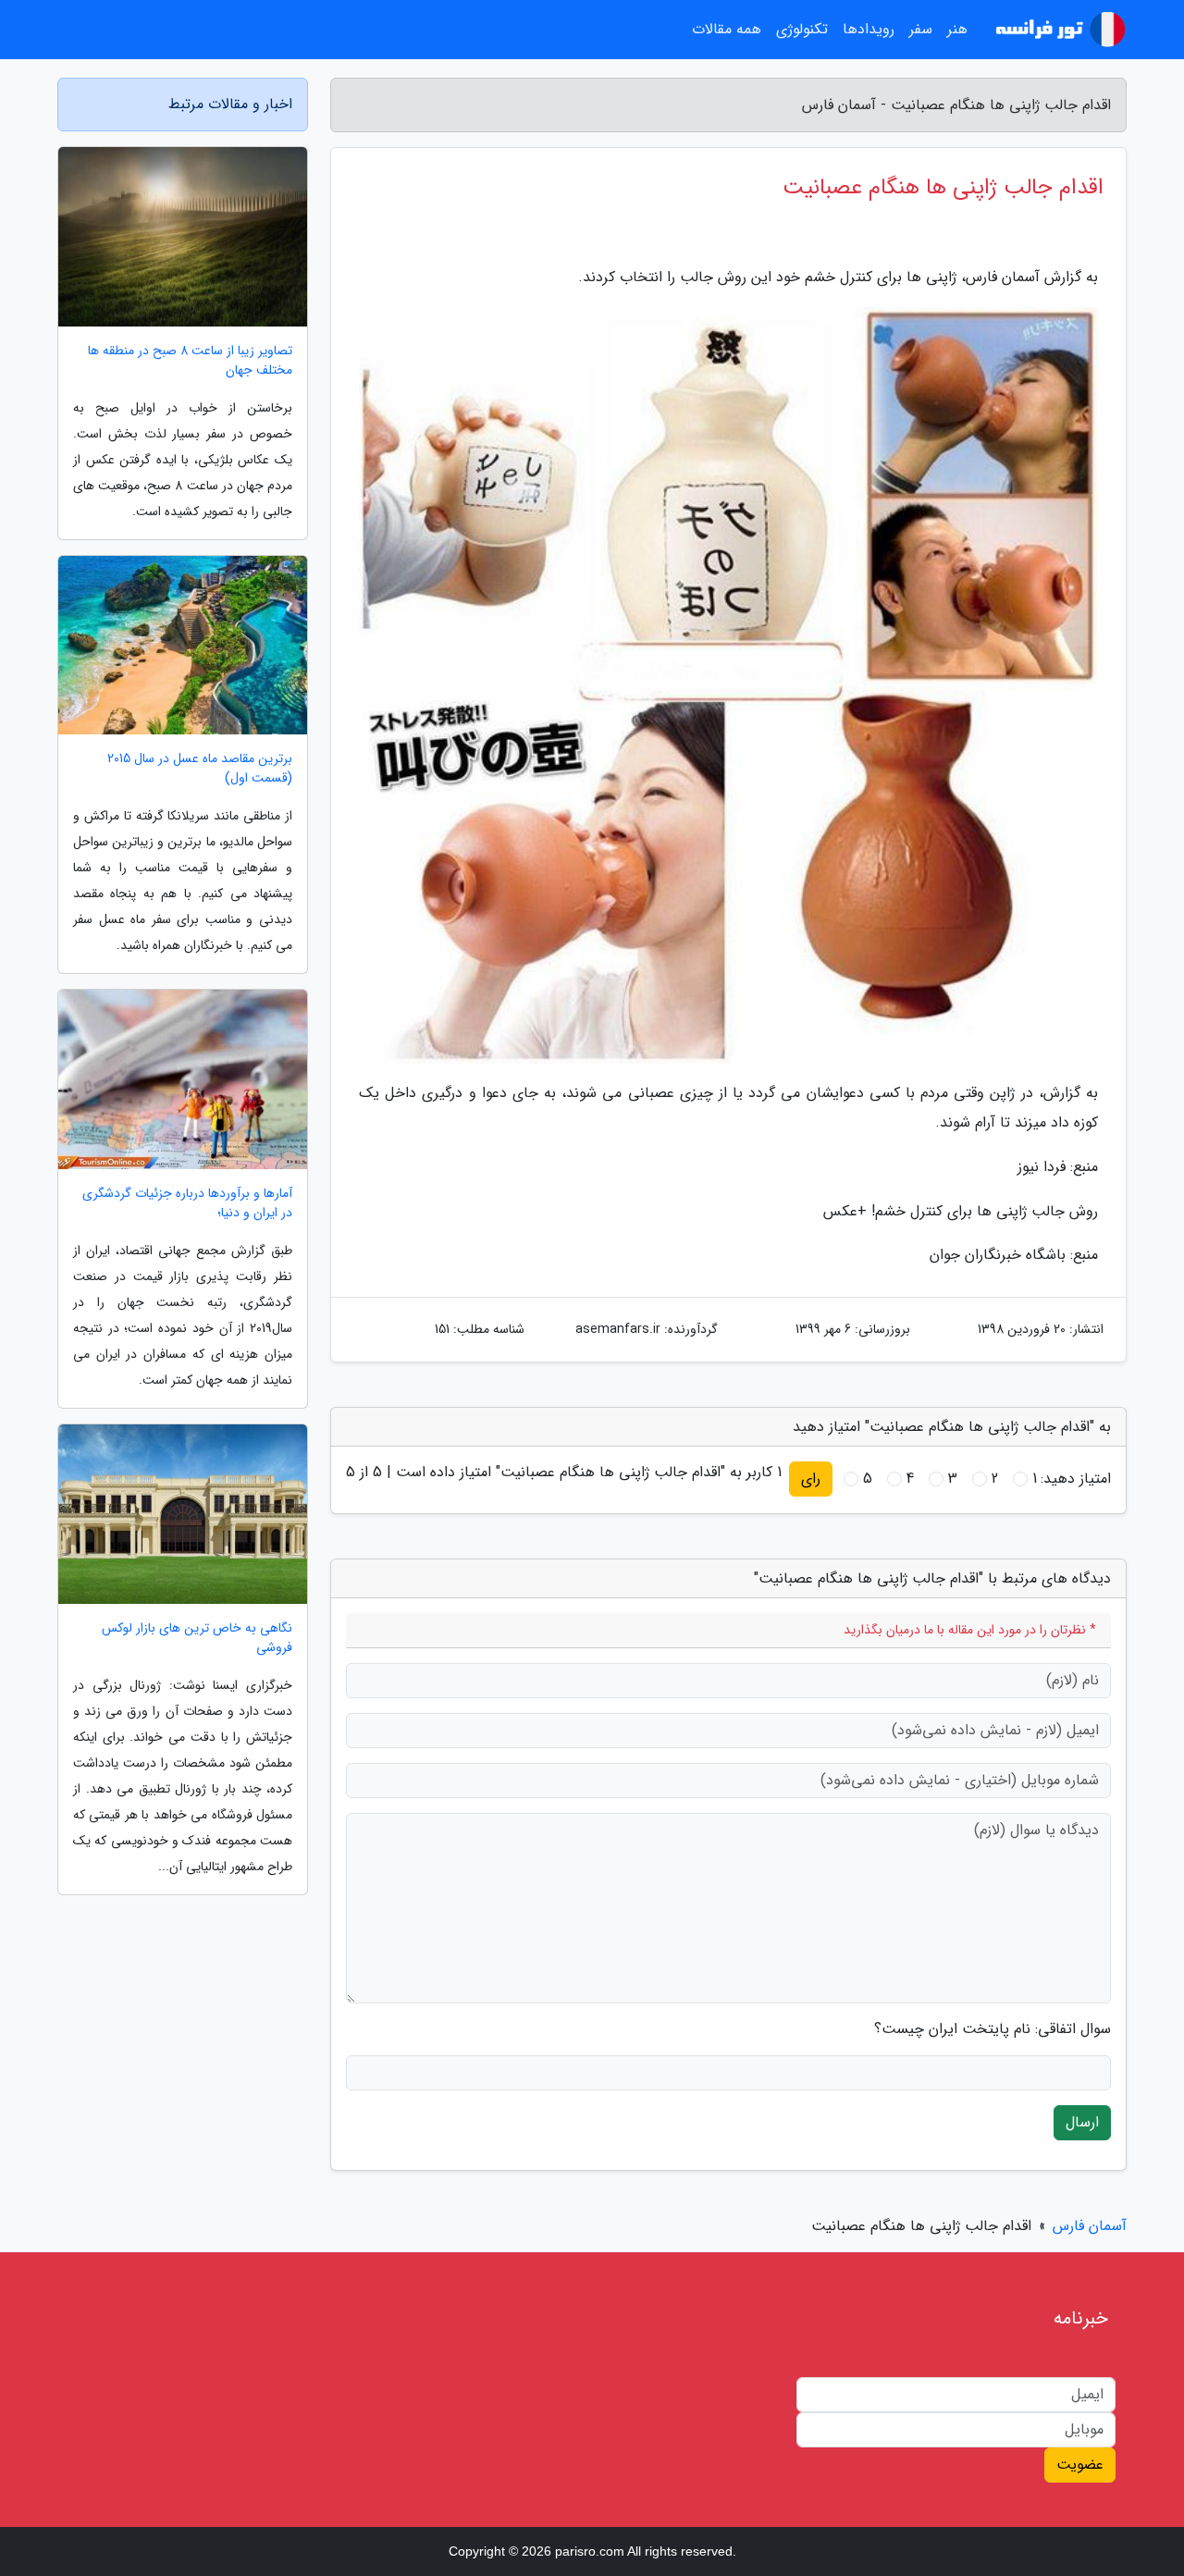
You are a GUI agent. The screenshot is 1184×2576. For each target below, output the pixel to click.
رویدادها (869, 29)
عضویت (1080, 2465)
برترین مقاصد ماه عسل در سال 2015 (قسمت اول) (200, 769)
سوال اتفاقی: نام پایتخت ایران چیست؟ (993, 2029)
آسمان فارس (1090, 2226)
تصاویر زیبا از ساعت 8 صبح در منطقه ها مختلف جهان (190, 361)
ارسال (1082, 2122)
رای (811, 1479)
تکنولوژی (802, 29)
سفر (921, 29)
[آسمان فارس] (1058, 30)
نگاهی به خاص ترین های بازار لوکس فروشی (197, 1638)
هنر (957, 29)
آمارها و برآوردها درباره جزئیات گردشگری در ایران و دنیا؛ (187, 1203)
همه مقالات (727, 29)
